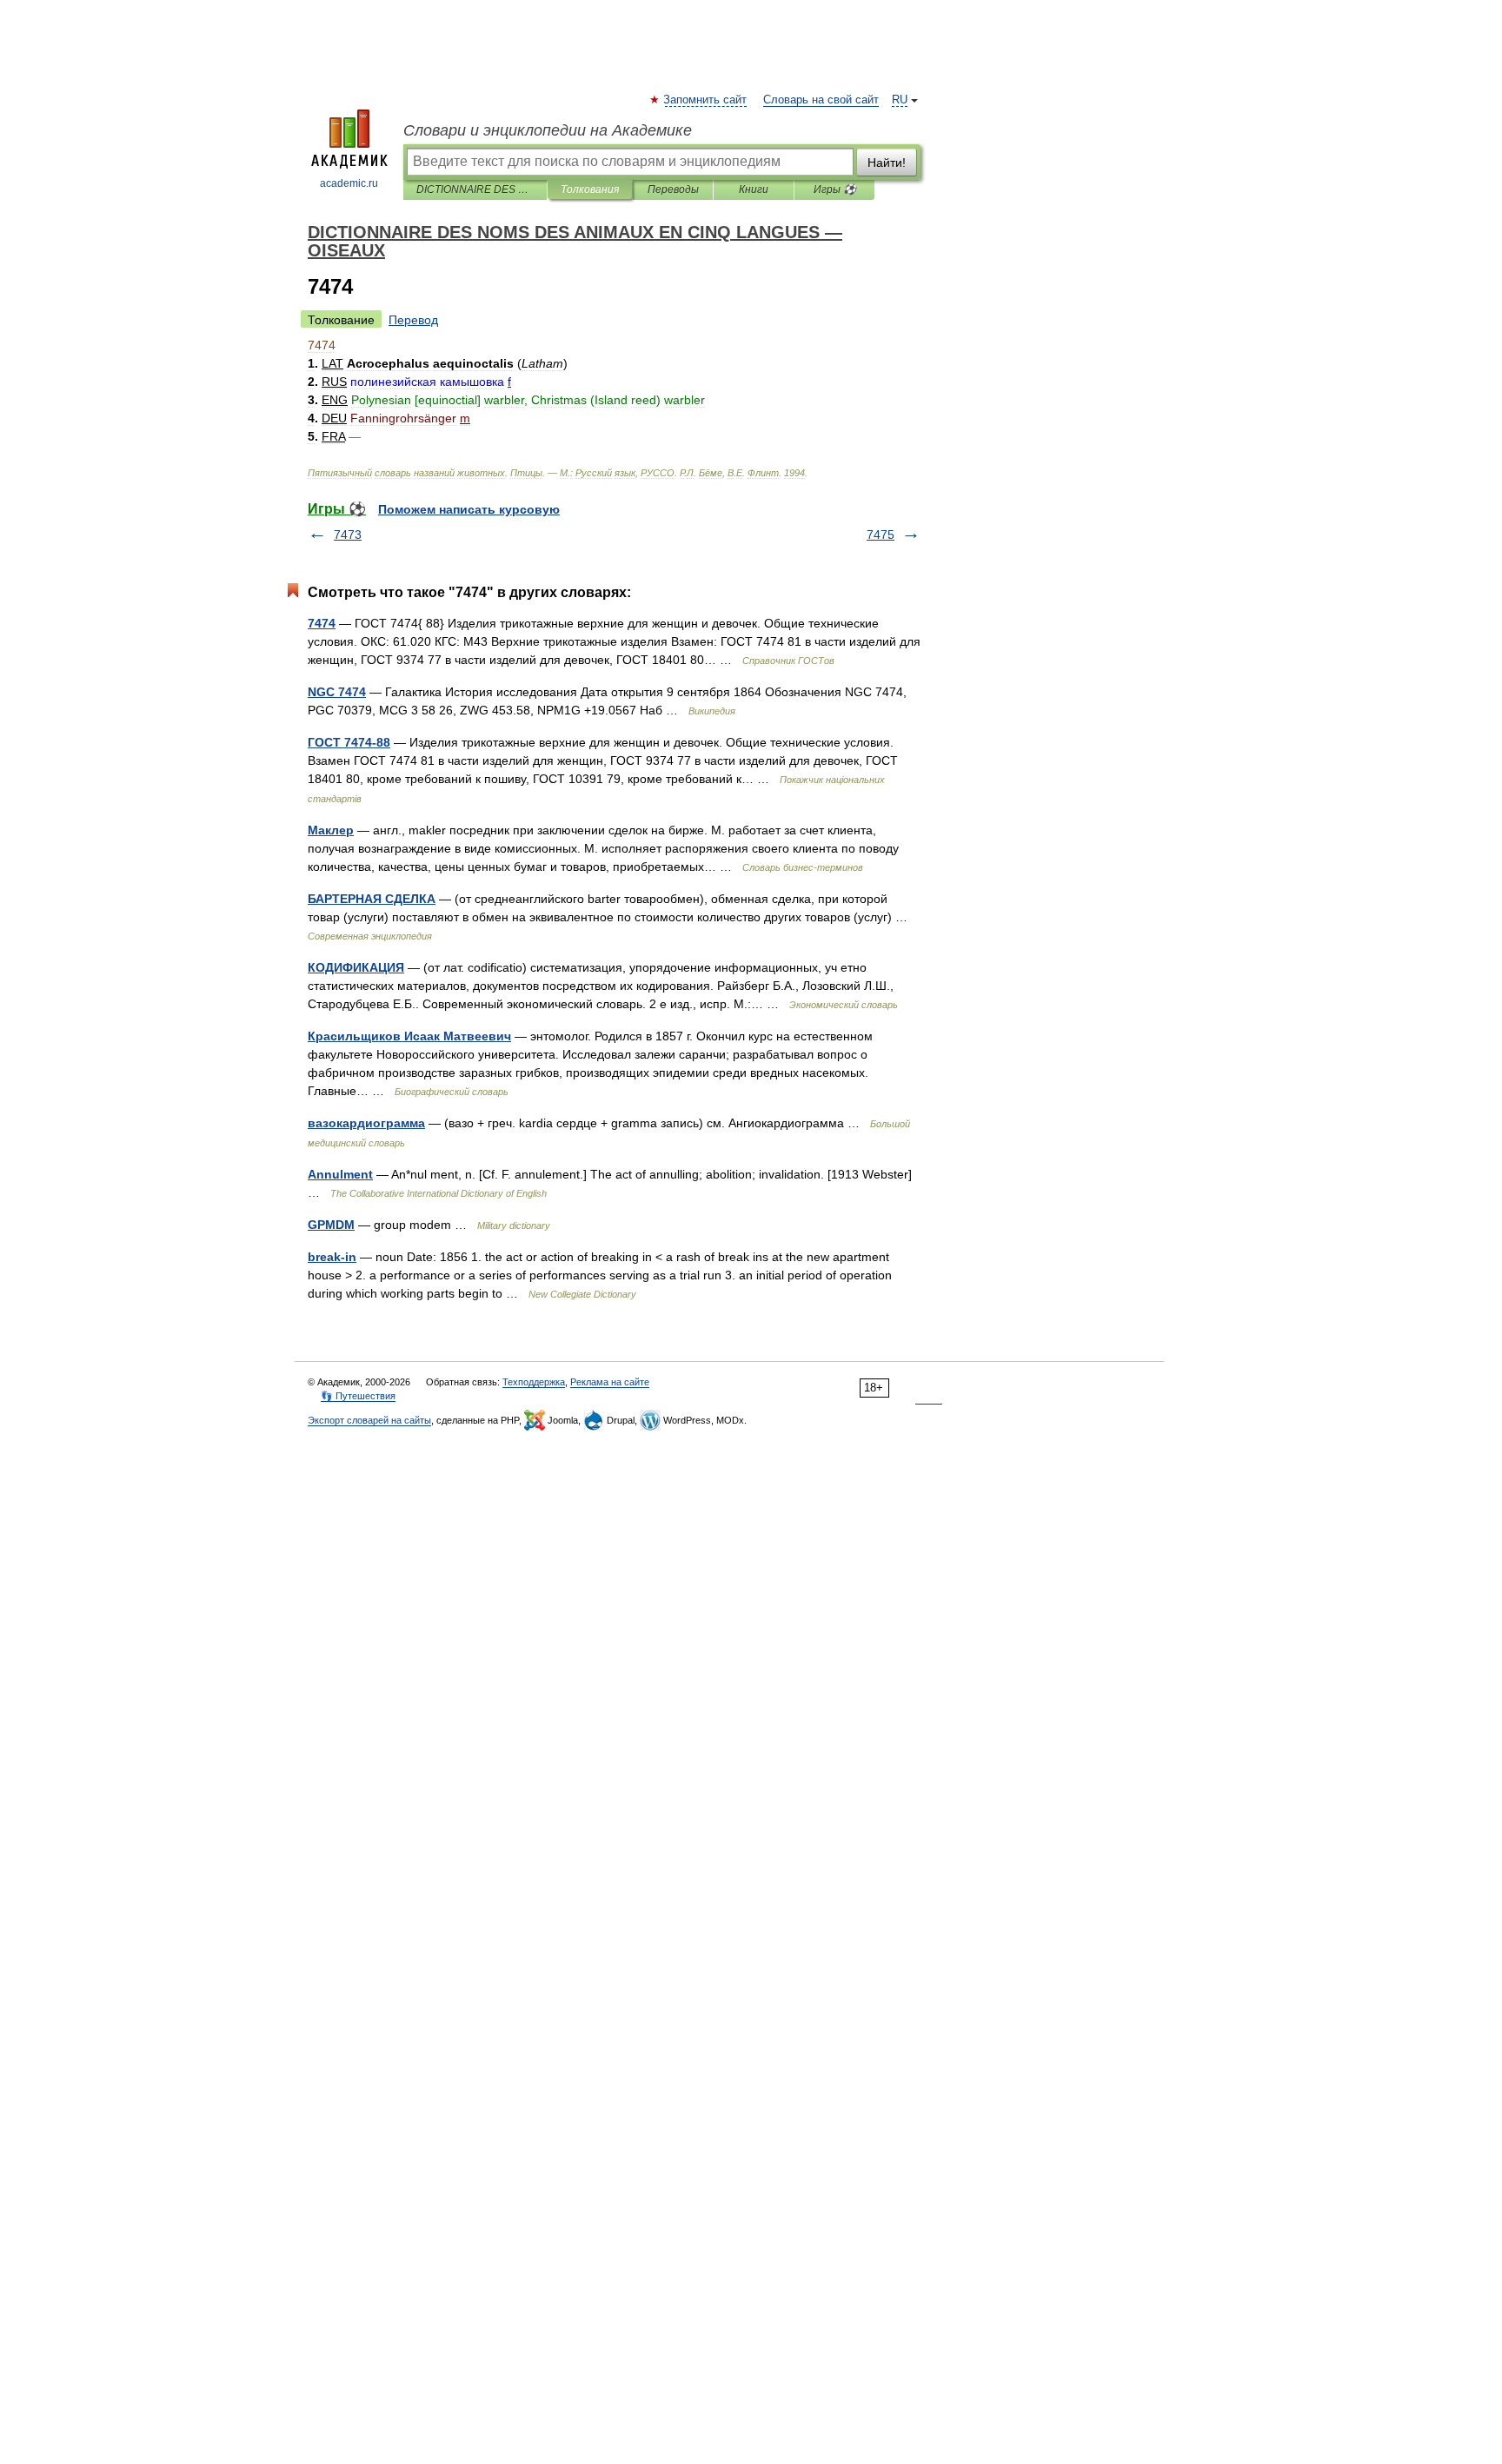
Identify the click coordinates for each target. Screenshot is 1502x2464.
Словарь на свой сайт (821, 100)
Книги (754, 189)
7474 (322, 623)
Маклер (331, 830)
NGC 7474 (337, 692)
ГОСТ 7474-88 (349, 742)
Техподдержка (534, 1382)
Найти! (887, 163)
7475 (881, 535)
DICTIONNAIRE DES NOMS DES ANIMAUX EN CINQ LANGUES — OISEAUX (475, 189)
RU (900, 100)
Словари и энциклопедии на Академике (548, 130)
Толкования (590, 189)
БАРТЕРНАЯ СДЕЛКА (372, 899)
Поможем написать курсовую (469, 509)
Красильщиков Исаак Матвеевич (409, 1036)
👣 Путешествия (358, 1396)
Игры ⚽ (835, 189)
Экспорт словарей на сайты (369, 1420)
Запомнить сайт (706, 100)
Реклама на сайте (610, 1382)
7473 (348, 535)
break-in (332, 1257)
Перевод (413, 320)
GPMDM (331, 1225)
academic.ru (349, 183)
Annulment (340, 1174)
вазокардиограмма (366, 1123)
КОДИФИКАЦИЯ (356, 967)
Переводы (673, 189)
